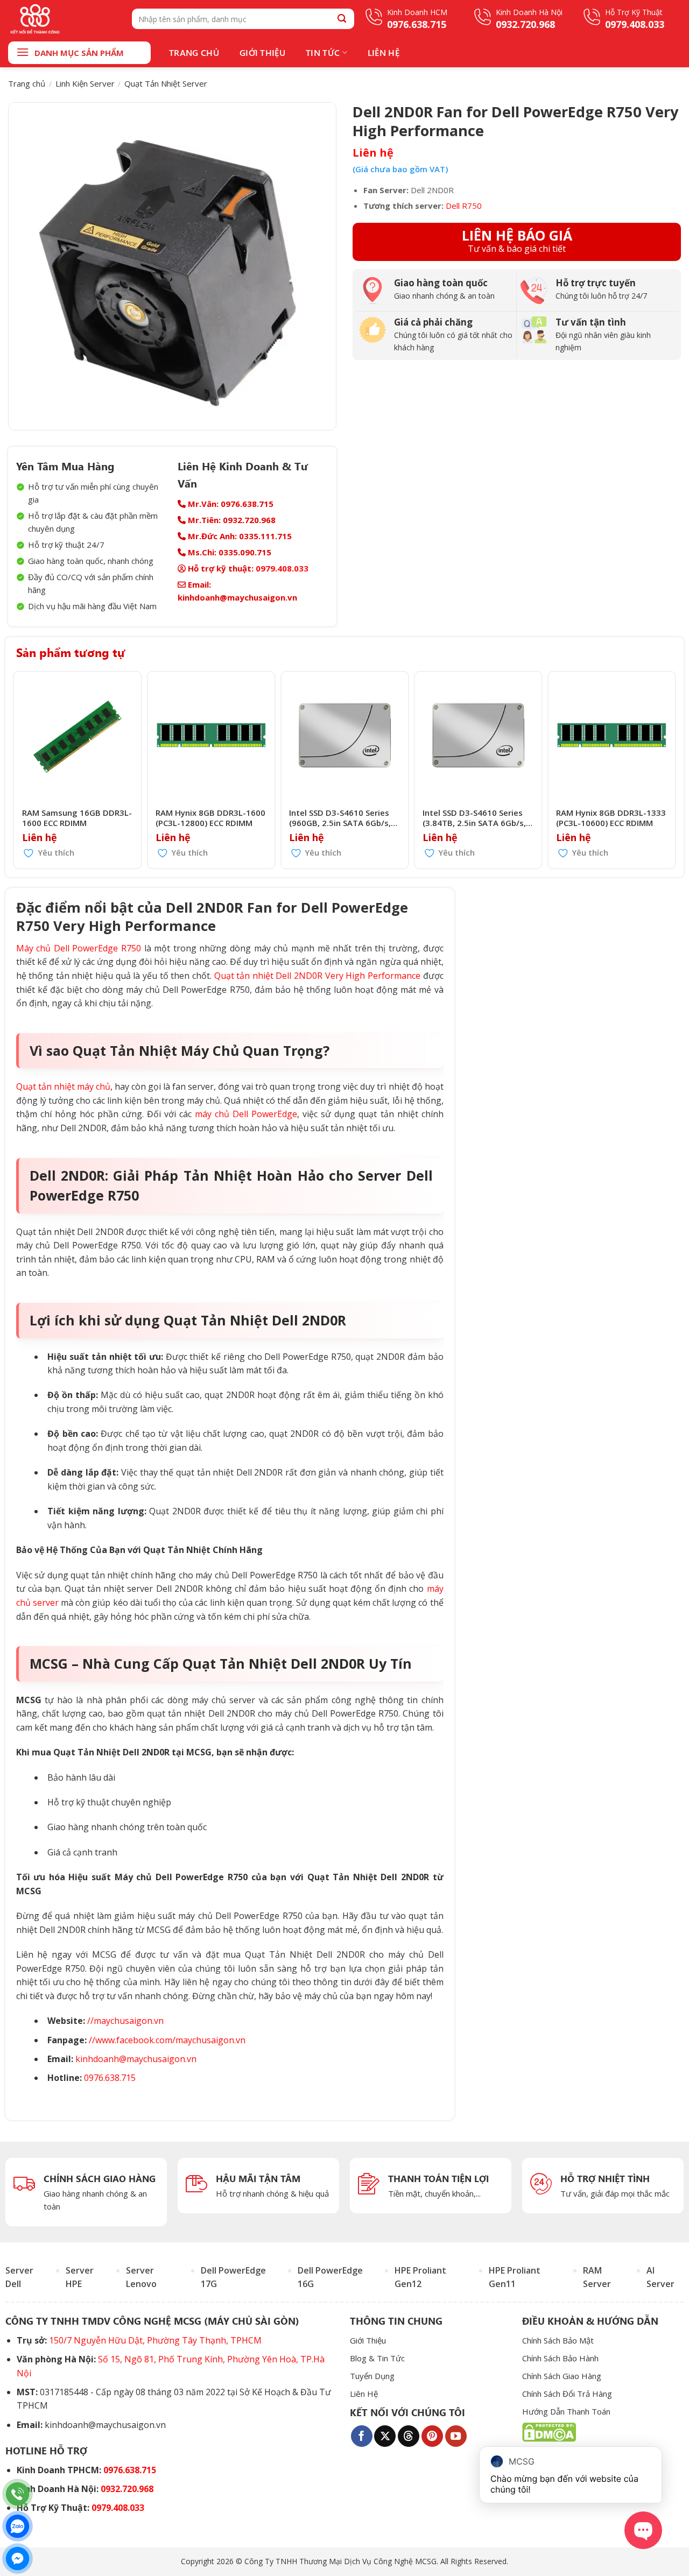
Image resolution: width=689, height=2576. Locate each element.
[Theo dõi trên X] (385, 2436)
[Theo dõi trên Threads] (409, 2436)
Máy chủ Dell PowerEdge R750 (79, 948)
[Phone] (17, 2494)
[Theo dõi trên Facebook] (362, 2436)
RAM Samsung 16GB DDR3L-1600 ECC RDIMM (77, 818)
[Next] (672, 770)
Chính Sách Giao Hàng (562, 2376)
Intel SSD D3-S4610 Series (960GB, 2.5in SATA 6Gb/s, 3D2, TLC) (340, 818)
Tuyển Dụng (372, 2376)
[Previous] (17, 770)
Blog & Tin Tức (377, 2358)
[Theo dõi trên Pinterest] (432, 2436)
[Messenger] (17, 2559)
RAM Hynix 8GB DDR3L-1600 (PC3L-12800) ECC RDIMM (210, 818)
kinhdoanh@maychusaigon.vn (136, 2059)
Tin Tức (323, 52)
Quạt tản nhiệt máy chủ (63, 1086)
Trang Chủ (194, 52)
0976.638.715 (110, 2078)
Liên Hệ (384, 52)
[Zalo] (17, 2526)
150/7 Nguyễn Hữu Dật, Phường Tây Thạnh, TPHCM (155, 2340)
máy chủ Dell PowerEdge (246, 1114)
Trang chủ (27, 83)
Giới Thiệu (262, 52)
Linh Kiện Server (85, 83)
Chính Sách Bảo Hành (560, 2358)
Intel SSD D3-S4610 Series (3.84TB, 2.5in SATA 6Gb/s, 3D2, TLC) (474, 818)
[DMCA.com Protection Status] (549, 2431)
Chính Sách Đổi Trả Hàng (567, 2394)
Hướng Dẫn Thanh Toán (566, 2411)
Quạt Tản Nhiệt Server (166, 83)
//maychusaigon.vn (125, 2021)
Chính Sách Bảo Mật (558, 2340)
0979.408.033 (282, 568)
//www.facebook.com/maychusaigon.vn (167, 2040)
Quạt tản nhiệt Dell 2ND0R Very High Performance (317, 976)
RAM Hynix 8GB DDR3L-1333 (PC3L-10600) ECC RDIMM (611, 818)
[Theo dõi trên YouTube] (456, 2436)
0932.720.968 (127, 2489)
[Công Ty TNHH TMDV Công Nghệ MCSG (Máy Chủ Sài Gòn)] (62, 19)
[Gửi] (342, 19)
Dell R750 (464, 206)
